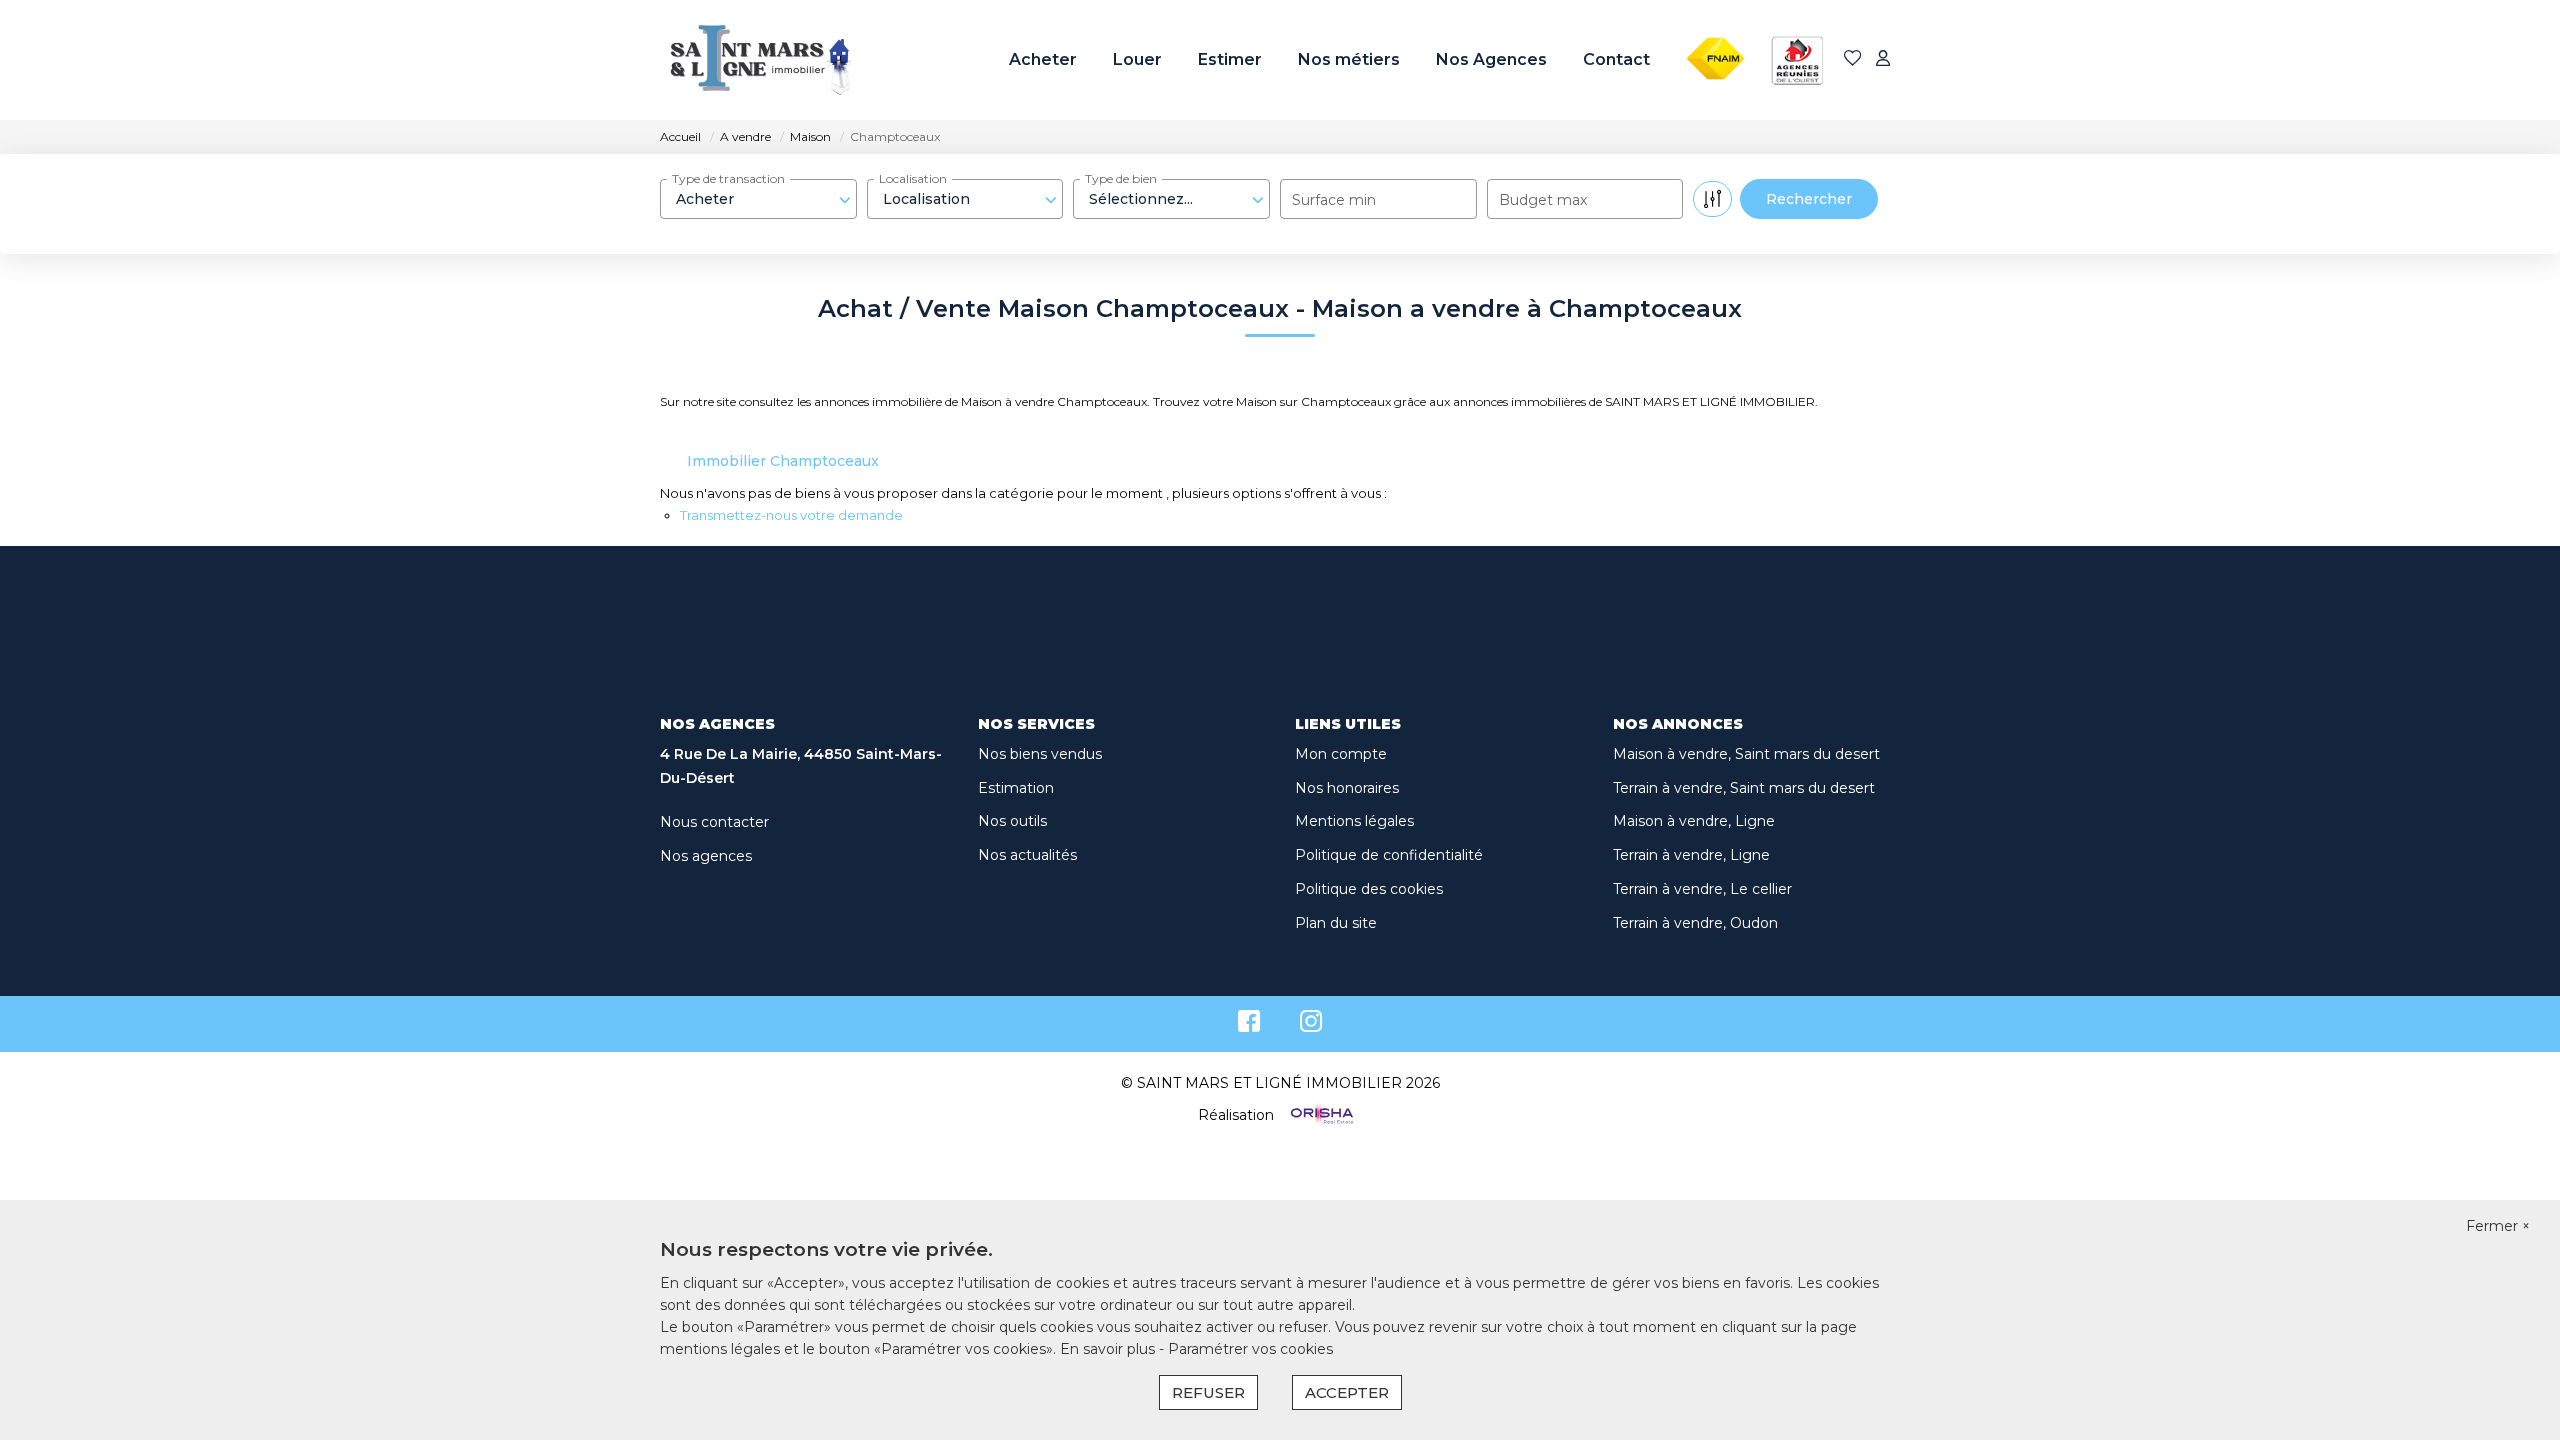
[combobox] (758, 199)
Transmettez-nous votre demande (791, 515)
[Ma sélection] (1853, 59)
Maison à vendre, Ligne (1694, 821)
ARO (1788, 22)
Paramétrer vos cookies (1250, 1349)
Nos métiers (1349, 59)
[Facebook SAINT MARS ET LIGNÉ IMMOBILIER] (1249, 1026)
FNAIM (1710, 22)
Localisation (913, 178)
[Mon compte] (1883, 59)
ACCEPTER (1347, 1392)
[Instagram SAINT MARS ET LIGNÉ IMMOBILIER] (1311, 1026)
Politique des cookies (1369, 889)
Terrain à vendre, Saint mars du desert (1744, 788)
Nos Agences (1491, 59)
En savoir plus (1109, 1349)
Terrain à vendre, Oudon (1695, 923)
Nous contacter (714, 822)
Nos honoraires (1347, 788)
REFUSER (1208, 1392)
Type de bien (1121, 178)
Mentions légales (1354, 821)
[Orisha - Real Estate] (1320, 1115)
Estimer (1230, 59)
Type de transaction (728, 178)
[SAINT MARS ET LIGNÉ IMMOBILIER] (760, 60)
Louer (1137, 59)
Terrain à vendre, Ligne (1691, 855)
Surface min (1334, 200)
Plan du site (1336, 923)
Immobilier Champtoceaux (783, 461)
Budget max (1543, 200)
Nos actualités (1027, 855)
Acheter (1043, 59)
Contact (1616, 59)
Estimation (1016, 788)
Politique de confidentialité (1389, 855)
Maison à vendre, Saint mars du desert (1746, 754)
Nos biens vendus (1040, 754)
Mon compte (1341, 754)
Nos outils (1012, 821)
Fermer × (2498, 1226)
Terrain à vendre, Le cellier (1702, 889)
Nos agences (706, 856)
